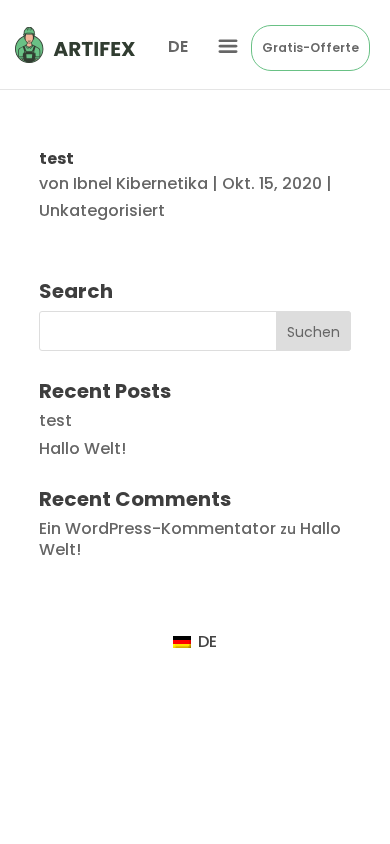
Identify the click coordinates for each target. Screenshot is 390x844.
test (56, 158)
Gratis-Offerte (310, 47)
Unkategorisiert (102, 210)
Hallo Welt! (82, 448)
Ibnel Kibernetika (140, 183)
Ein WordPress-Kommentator (157, 528)
